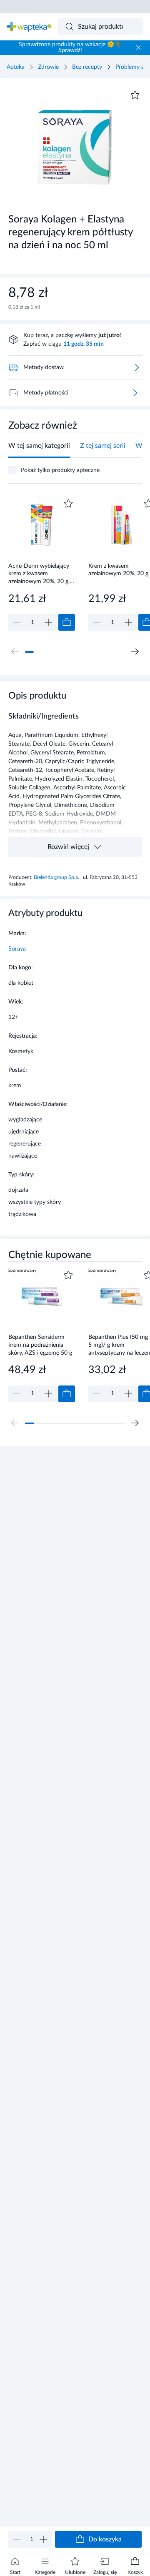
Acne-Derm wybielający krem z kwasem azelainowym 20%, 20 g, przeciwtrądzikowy (39, 574)
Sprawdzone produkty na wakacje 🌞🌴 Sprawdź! (70, 47)
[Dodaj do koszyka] (67, 622)
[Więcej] (135, 393)
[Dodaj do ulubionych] (135, 95)
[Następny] (135, 651)
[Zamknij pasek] (138, 47)
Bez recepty (87, 67)
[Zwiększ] (43, 2539)
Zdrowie (48, 67)
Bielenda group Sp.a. (57, 877)
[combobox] (101, 27)
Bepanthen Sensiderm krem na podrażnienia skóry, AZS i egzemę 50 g (40, 1345)
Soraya (17, 949)
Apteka (16, 67)
